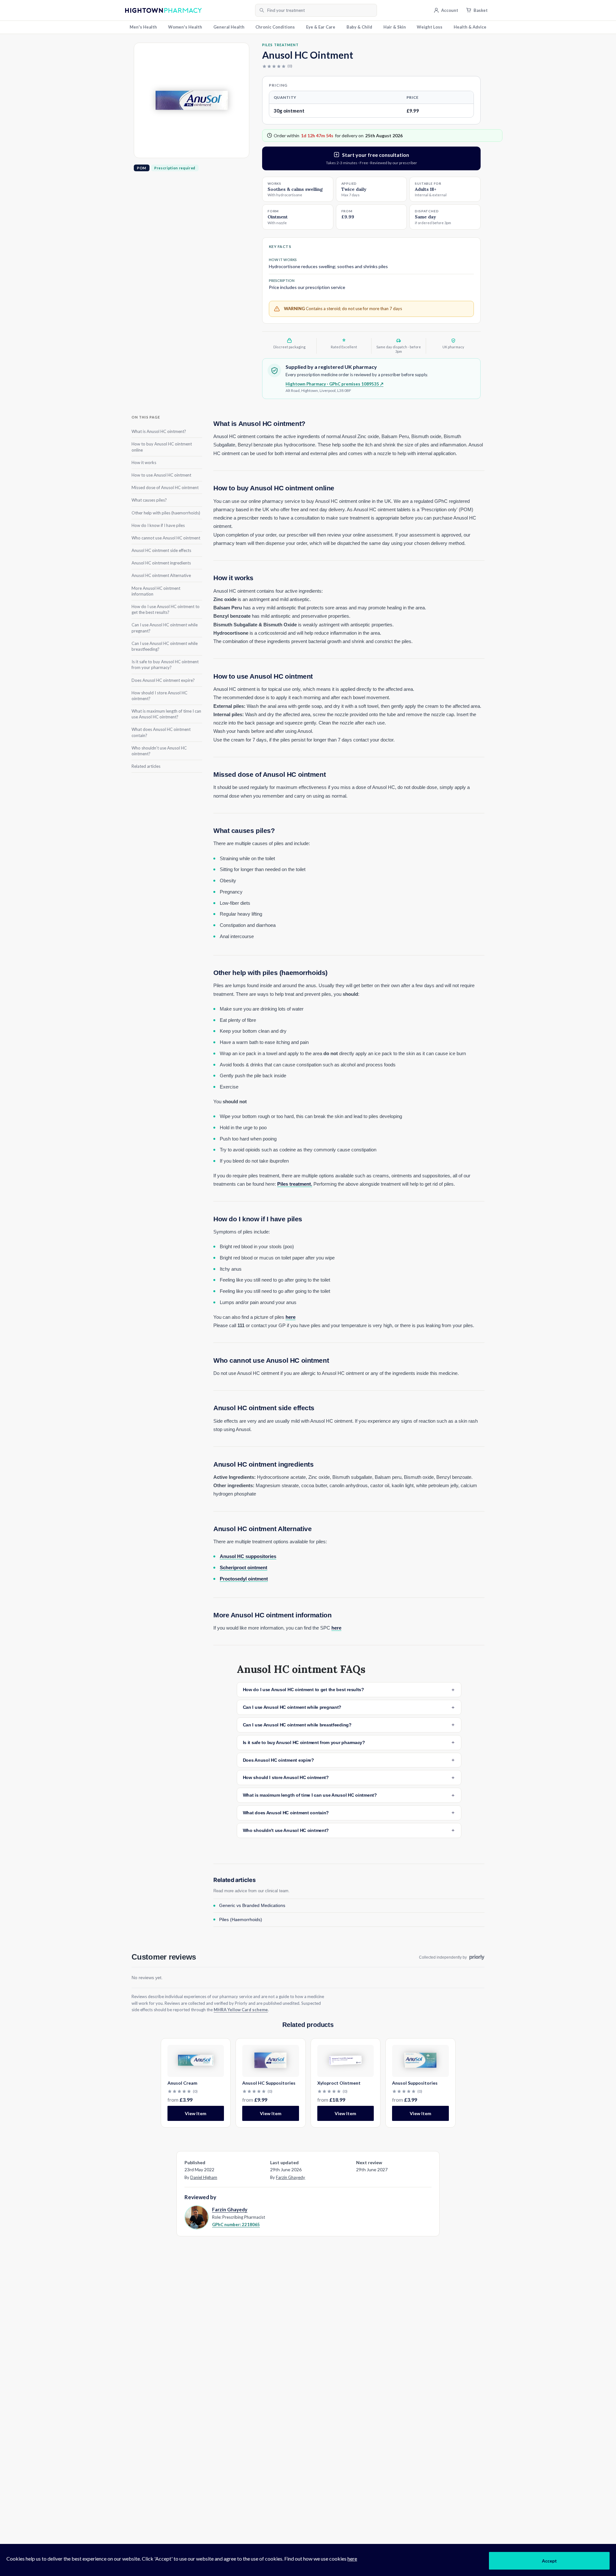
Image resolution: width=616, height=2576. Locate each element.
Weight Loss (430, 27)
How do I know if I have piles (158, 525)
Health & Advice (470, 27)
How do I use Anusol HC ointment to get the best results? (166, 609)
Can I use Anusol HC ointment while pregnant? (165, 628)
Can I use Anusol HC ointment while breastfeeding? (165, 646)
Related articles (146, 766)
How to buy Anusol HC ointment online (162, 447)
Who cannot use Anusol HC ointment (166, 538)
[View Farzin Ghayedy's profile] (196, 2217)
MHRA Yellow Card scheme (241, 2010)
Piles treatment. (295, 1184)
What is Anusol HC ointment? (159, 431)
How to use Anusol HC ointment (161, 475)
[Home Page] (188, 10)
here (291, 1317)
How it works (144, 462)
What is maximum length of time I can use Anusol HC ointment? (166, 714)
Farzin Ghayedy (291, 2177)
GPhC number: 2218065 (236, 2224)
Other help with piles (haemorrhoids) (166, 513)
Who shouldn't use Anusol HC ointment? (159, 750)
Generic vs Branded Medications (252, 1905)
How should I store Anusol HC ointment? (159, 695)
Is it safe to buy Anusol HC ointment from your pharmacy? (165, 665)
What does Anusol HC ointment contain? (161, 732)
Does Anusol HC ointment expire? (163, 680)
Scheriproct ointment (244, 1568)
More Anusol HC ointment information (156, 591)
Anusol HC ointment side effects (161, 550)
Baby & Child (359, 27)
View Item (196, 2113)
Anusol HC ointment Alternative (161, 575)
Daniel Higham (204, 2177)
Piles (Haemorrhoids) (241, 1919)
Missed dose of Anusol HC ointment (165, 487)
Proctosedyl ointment (244, 1579)
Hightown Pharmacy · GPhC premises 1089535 (334, 384)
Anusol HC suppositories (248, 1556)
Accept (549, 2561)
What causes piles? (149, 500)
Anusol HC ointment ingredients (161, 563)
